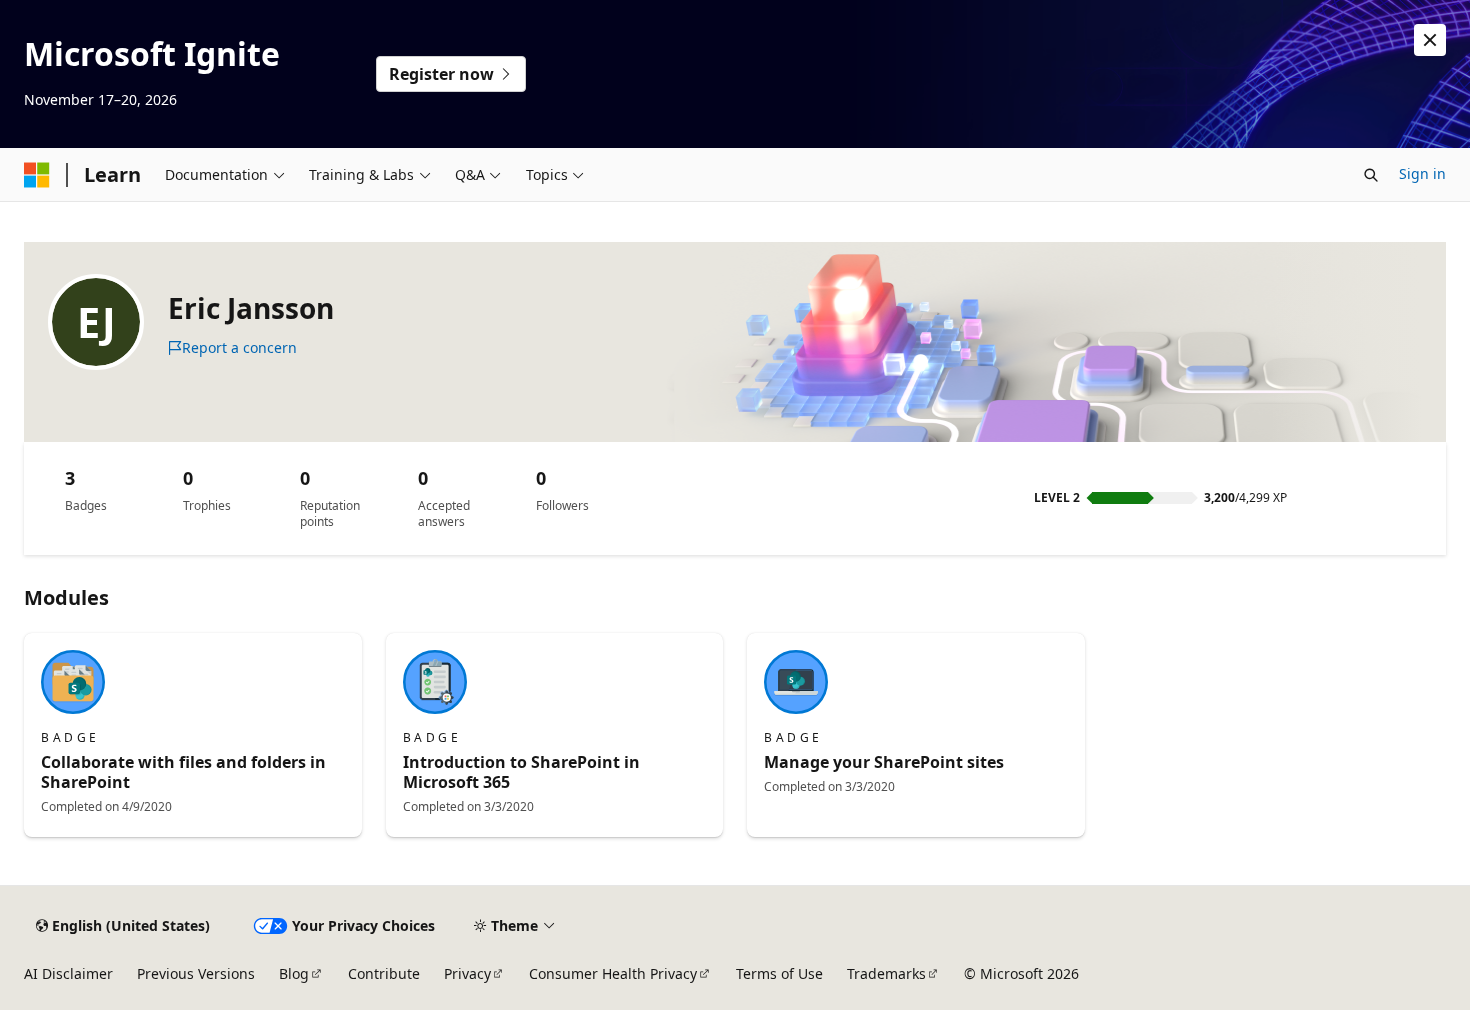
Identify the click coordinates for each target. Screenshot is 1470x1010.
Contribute (384, 973)
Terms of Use (779, 973)
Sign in (1422, 173)
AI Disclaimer (68, 973)
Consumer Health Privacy (613, 973)
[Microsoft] (37, 175)
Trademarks (886, 973)
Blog (294, 973)
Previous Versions (196, 973)
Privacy (467, 973)
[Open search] (1371, 175)
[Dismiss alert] (1430, 40)
